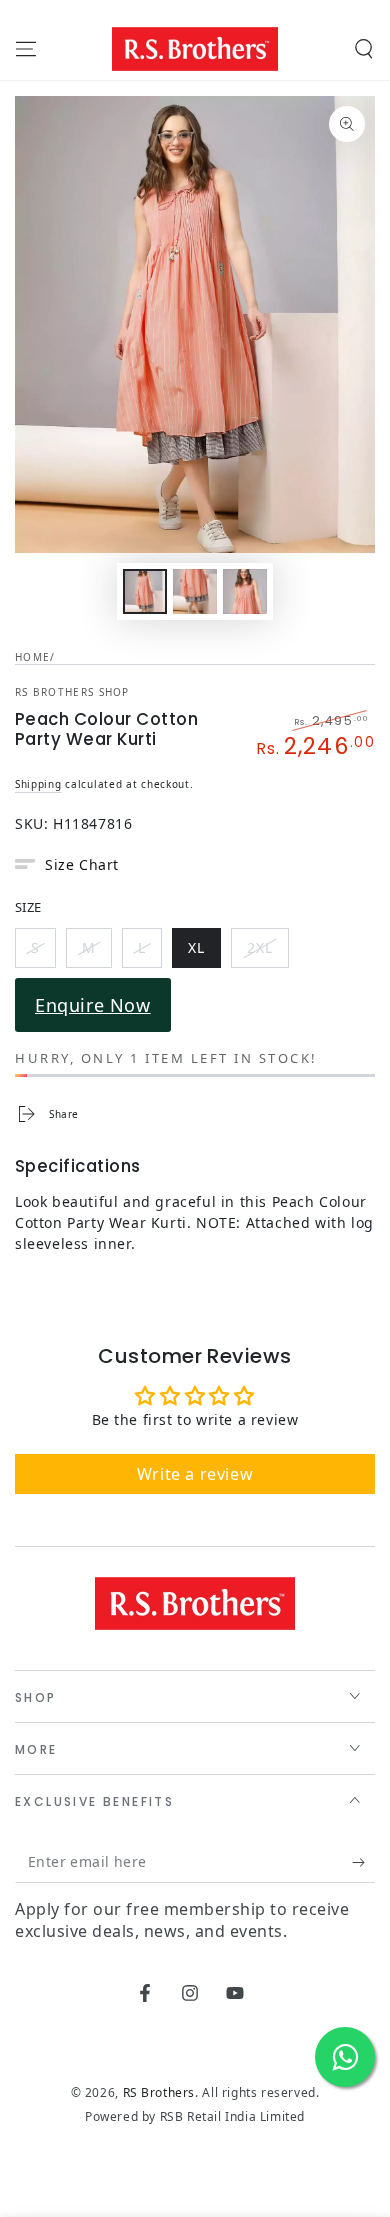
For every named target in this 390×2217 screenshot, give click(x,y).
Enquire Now (93, 1005)
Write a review (195, 1474)
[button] (364, 49)
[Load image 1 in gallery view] (145, 591)
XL (204, 951)
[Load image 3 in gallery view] (245, 591)
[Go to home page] (195, 49)
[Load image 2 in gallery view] (195, 591)
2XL (267, 951)
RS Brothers (159, 2092)
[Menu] (26, 49)
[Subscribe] (363, 1863)
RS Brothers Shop (72, 692)
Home (32, 657)
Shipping (38, 784)
